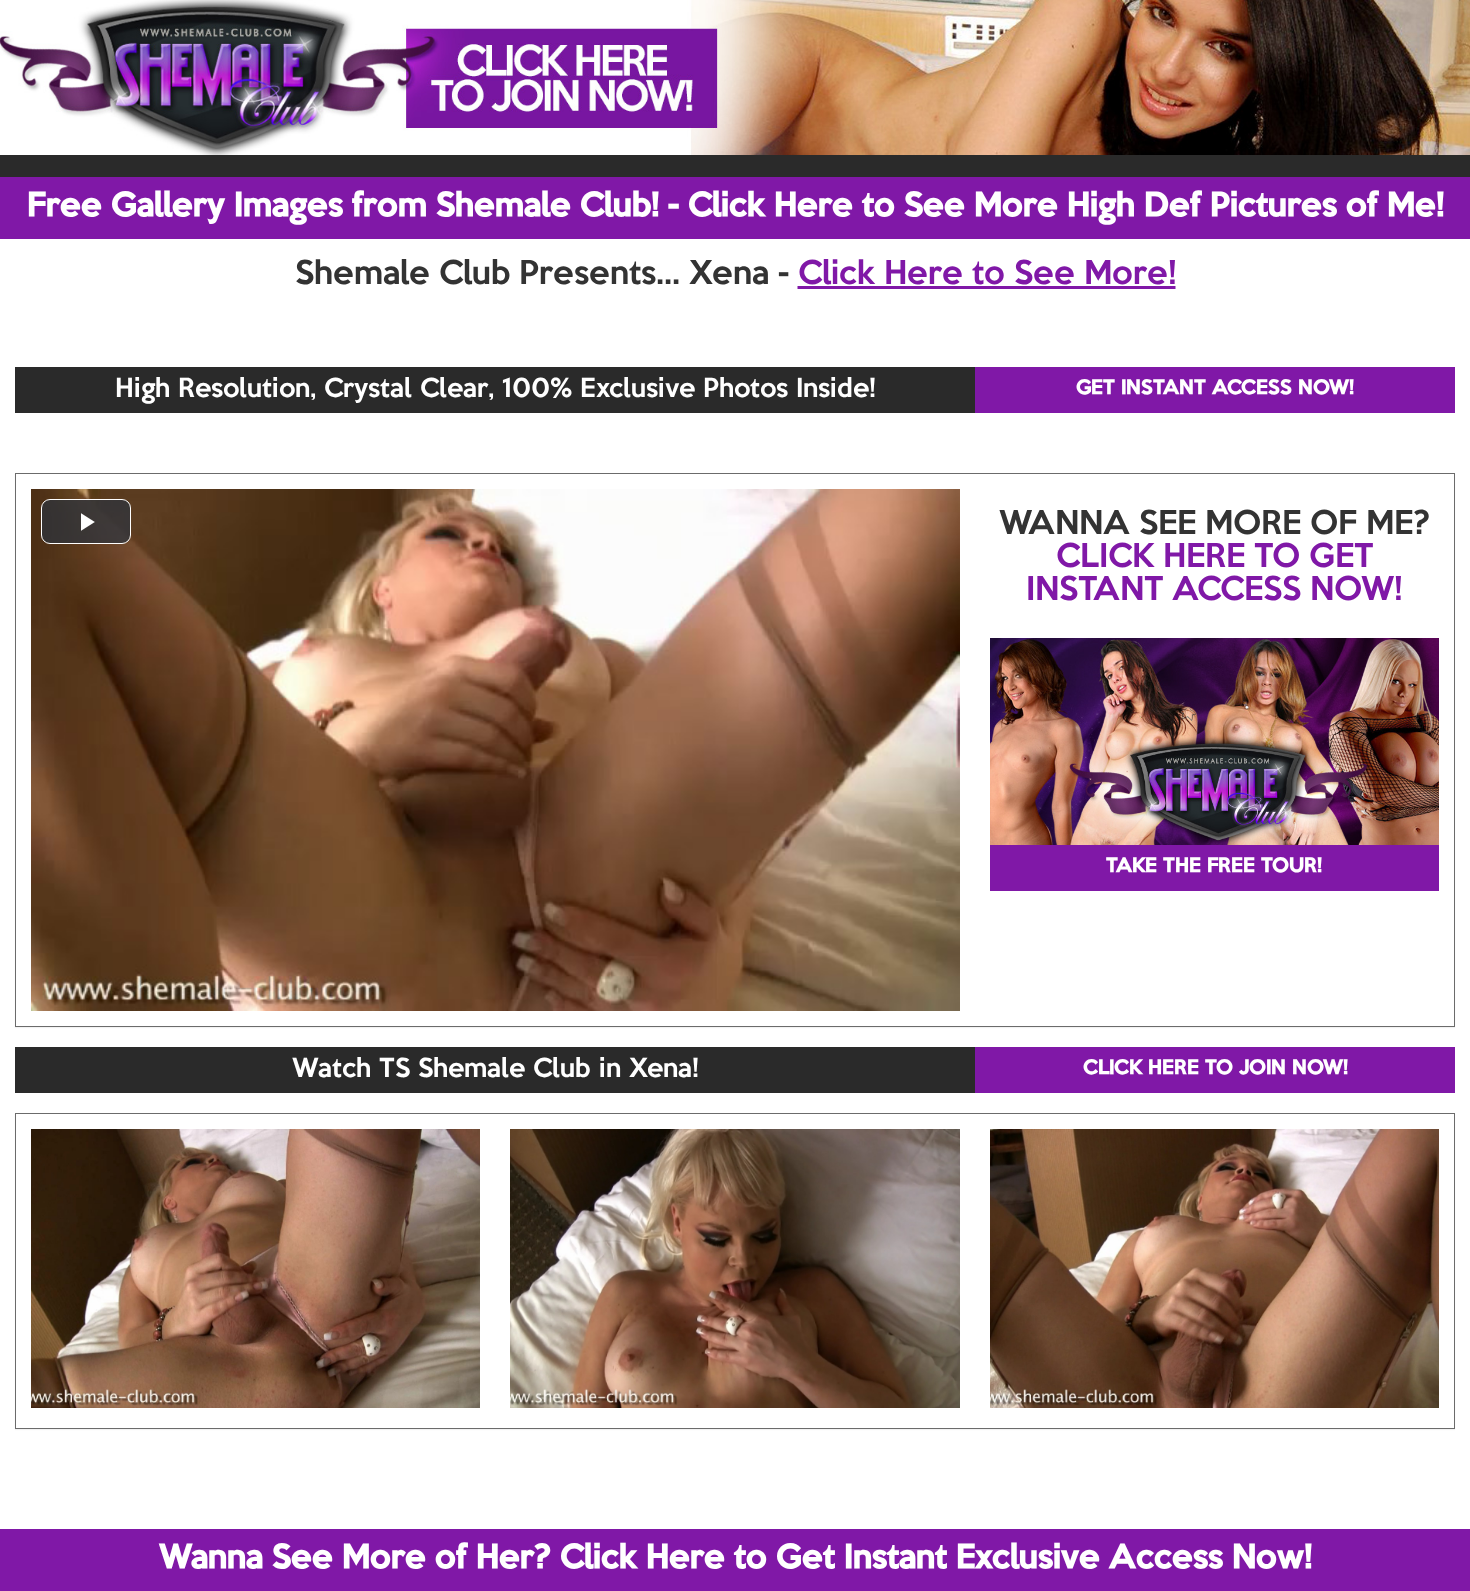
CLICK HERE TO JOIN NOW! (1215, 1069)
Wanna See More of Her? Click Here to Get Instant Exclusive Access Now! (735, 1559)
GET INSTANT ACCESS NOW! (1215, 389)
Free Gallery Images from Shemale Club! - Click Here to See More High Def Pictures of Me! (735, 207)
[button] (86, 521)
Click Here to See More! (987, 275)
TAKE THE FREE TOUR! (1214, 867)
